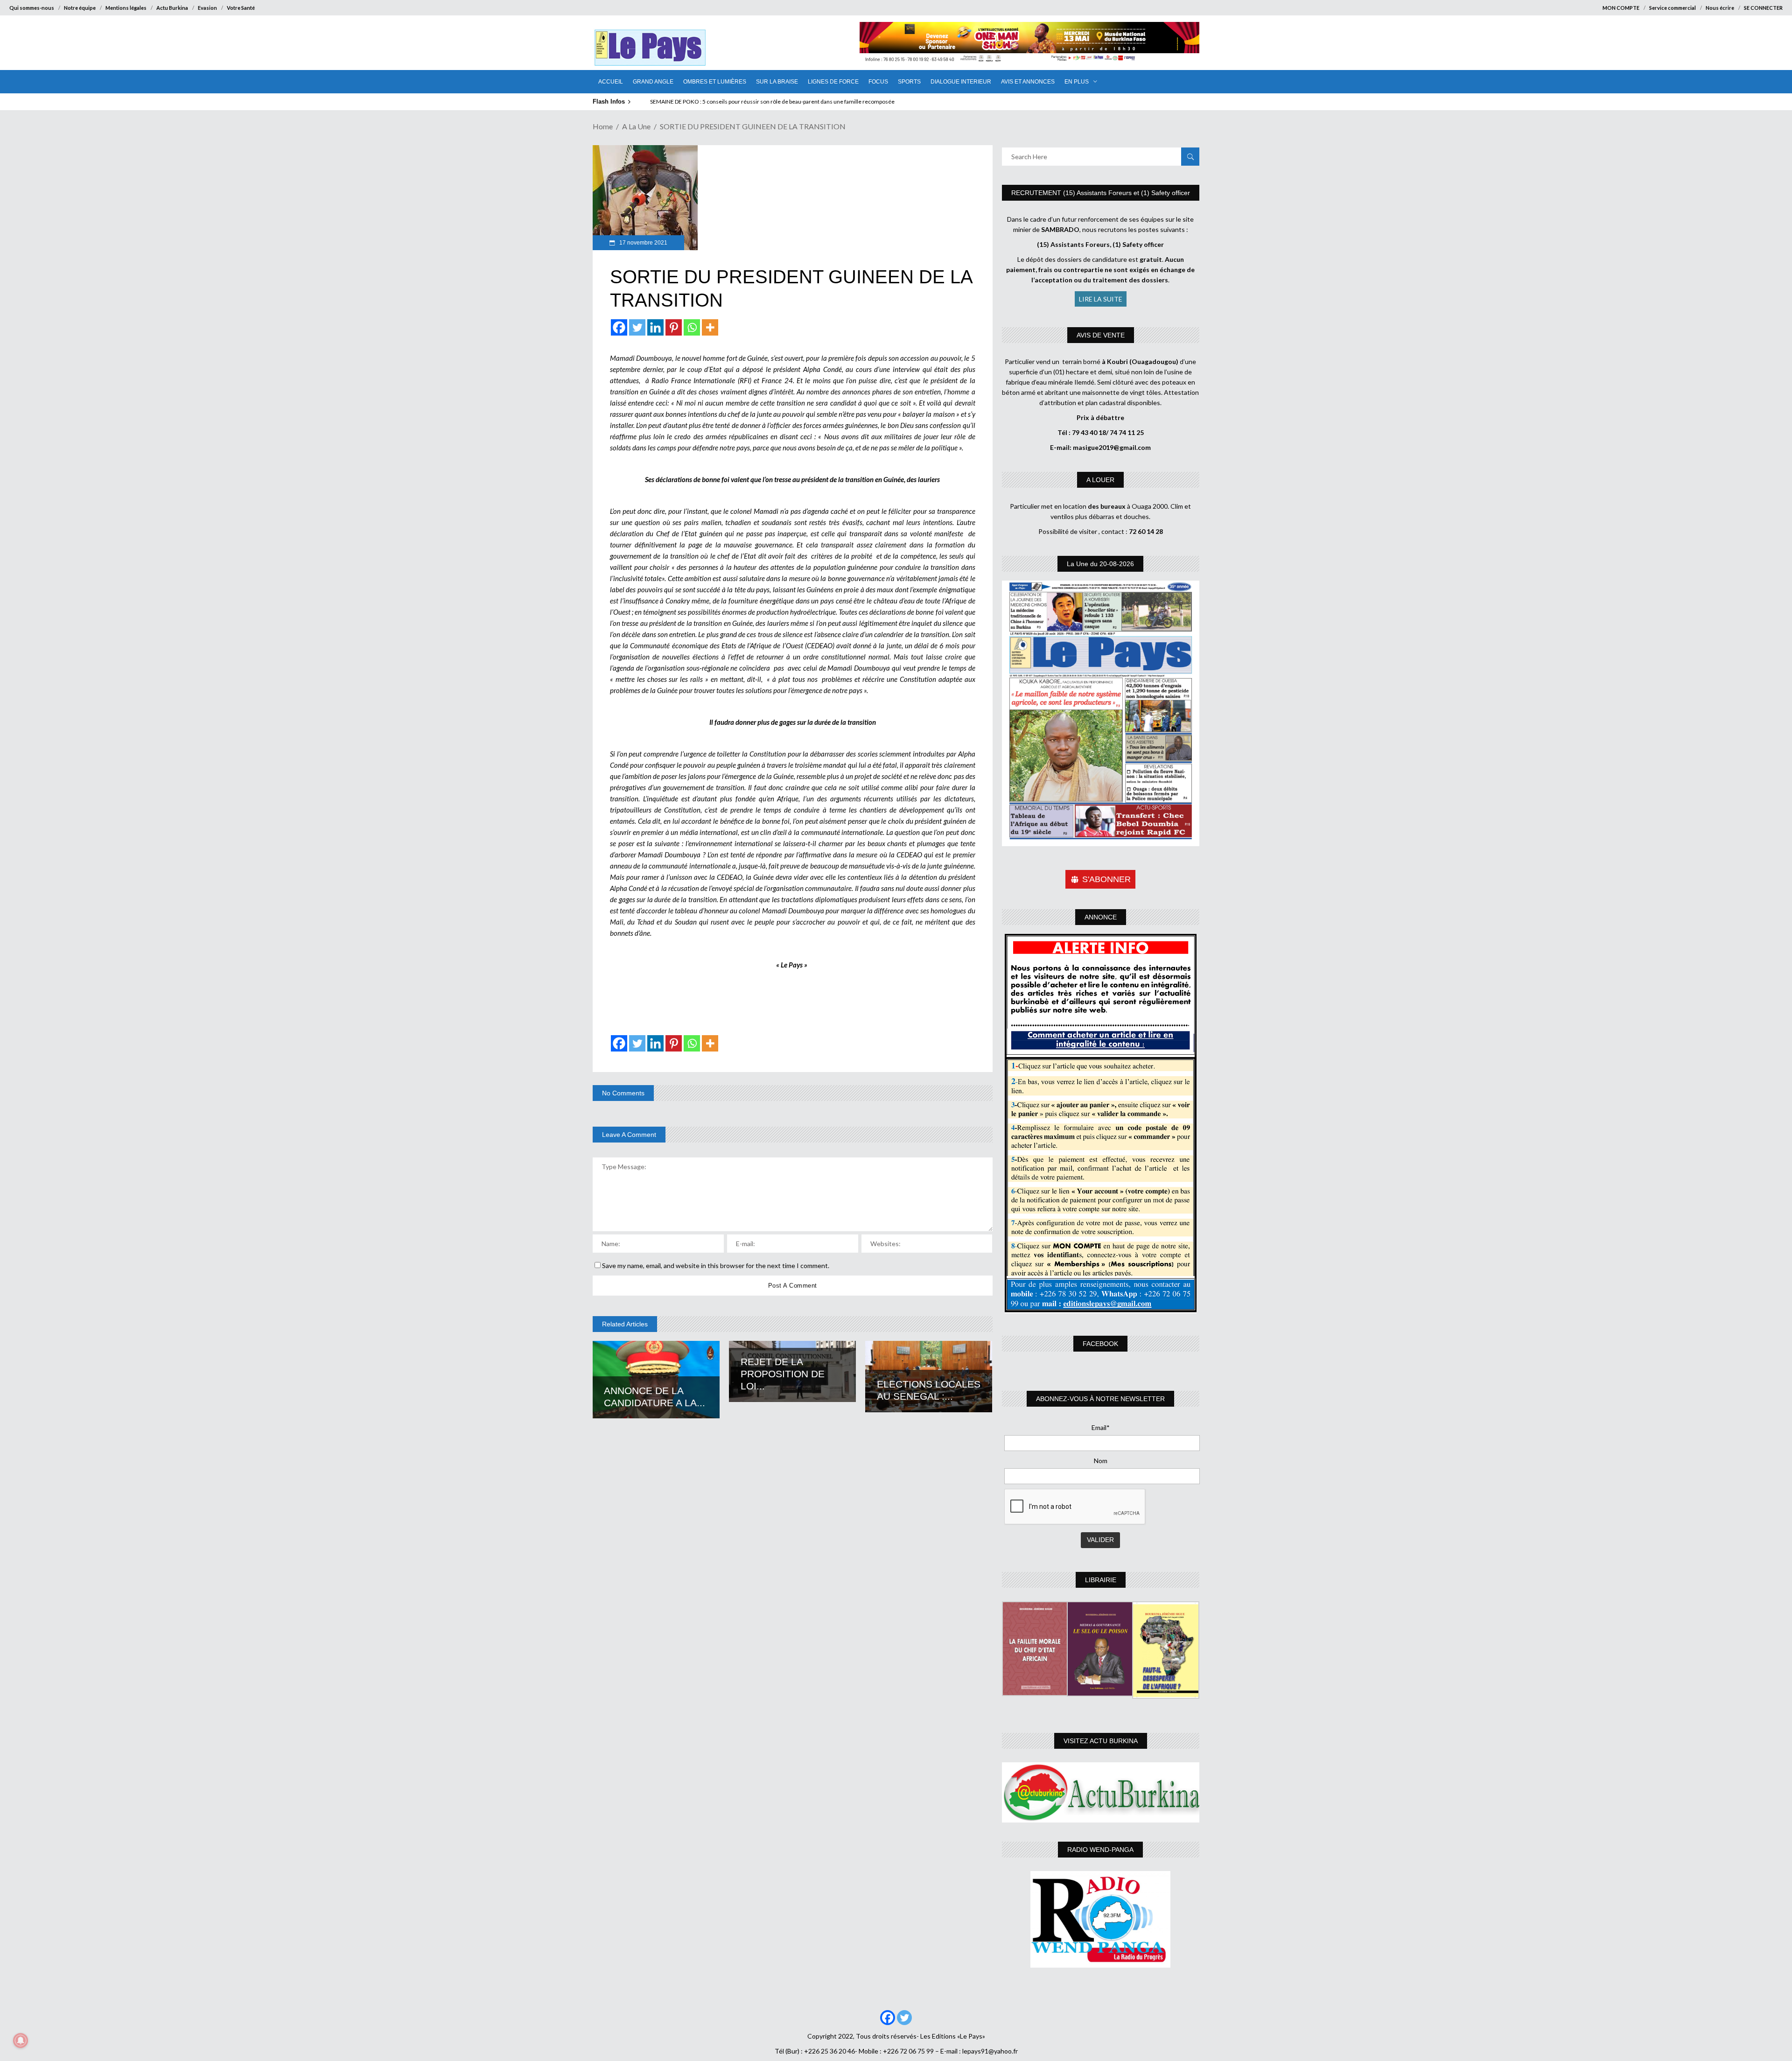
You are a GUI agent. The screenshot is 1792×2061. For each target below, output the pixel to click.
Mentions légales (126, 8)
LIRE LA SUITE (1101, 299)
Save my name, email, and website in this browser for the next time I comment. (716, 1265)
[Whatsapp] (692, 327)
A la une (636, 126)
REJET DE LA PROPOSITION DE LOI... (783, 1374)
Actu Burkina (172, 8)
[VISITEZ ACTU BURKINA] (1101, 1792)
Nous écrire (1720, 8)
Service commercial (1673, 8)
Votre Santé (241, 8)
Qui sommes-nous (32, 8)
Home (603, 126)
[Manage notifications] (21, 2040)
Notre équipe (80, 8)
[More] (710, 327)
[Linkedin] (655, 327)
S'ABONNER (1106, 879)
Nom (1101, 1461)
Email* (1101, 1427)
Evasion (207, 8)
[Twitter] (637, 327)
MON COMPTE (1621, 8)
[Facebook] (619, 327)
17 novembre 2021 (643, 243)
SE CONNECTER (1763, 8)
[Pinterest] (674, 327)
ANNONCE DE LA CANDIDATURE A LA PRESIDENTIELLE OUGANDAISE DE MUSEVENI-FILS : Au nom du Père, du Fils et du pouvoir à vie (815, 102)
